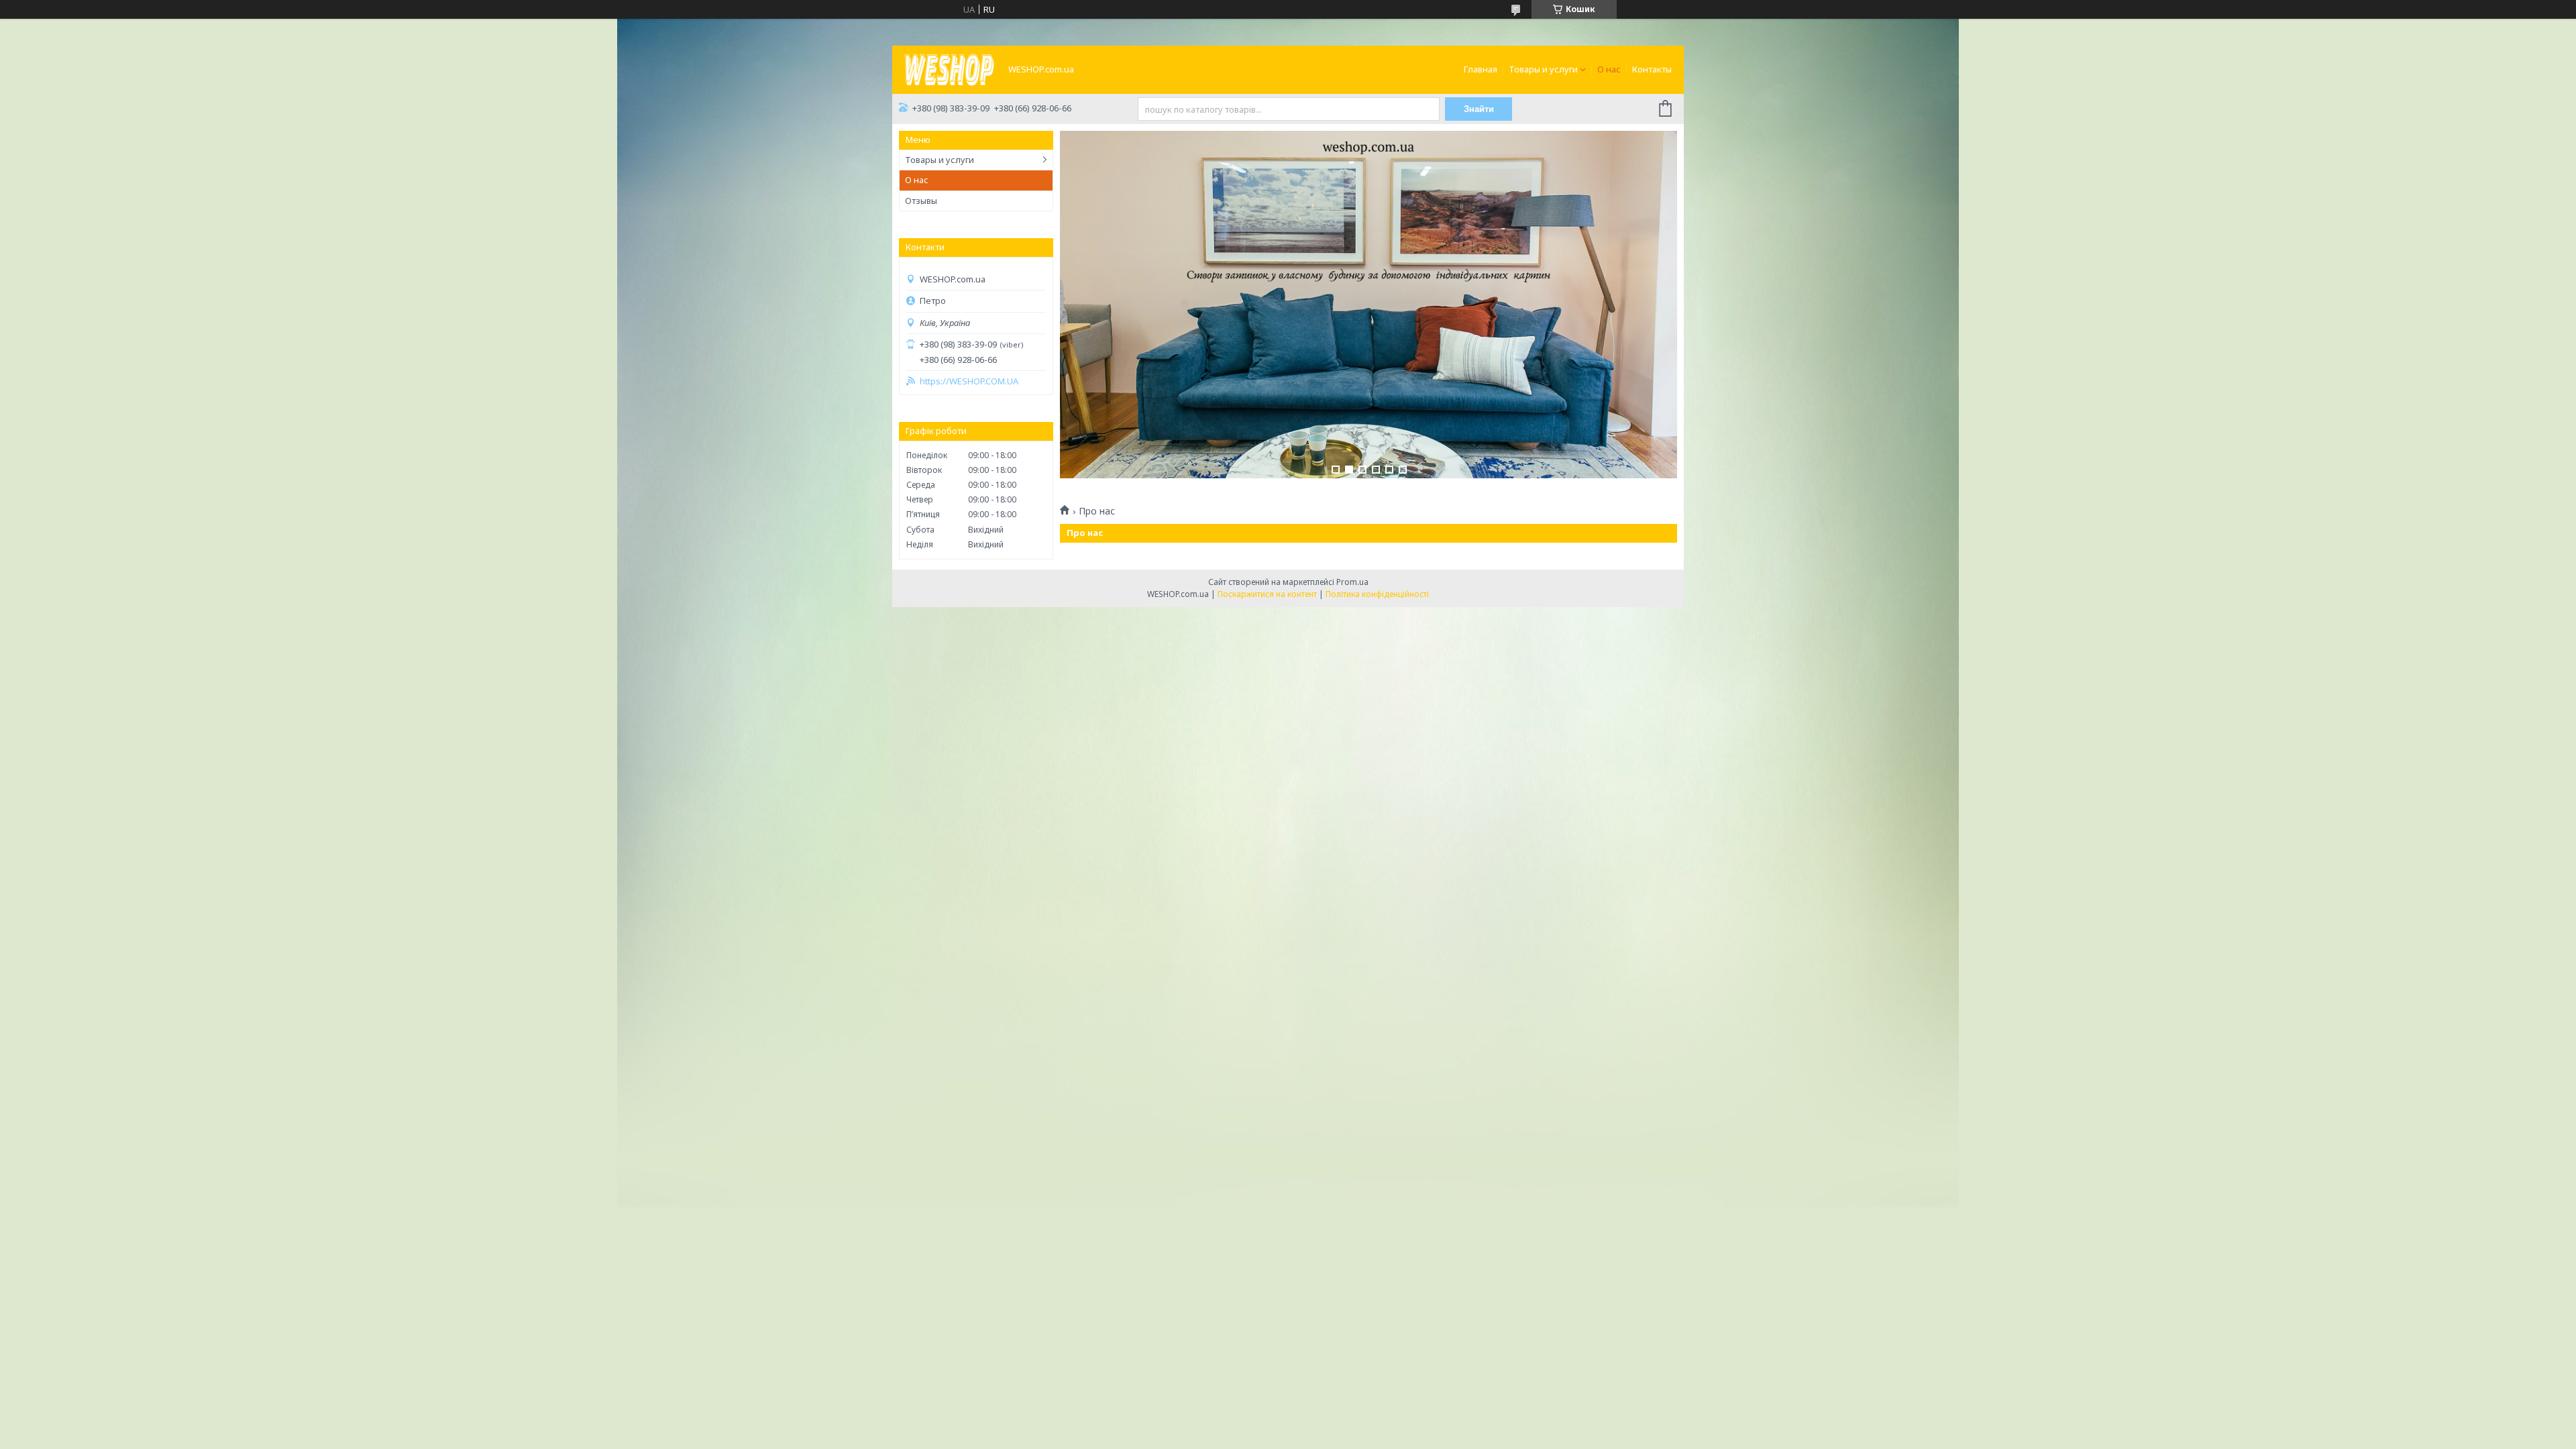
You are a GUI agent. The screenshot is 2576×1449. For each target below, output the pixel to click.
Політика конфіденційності (1377, 594)
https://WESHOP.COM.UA (969, 381)
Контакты (1652, 69)
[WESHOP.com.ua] (949, 68)
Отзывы (921, 201)
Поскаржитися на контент (1267, 594)
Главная (1481, 69)
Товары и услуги (1543, 69)
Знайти (1479, 109)
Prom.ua (1352, 582)
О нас (1609, 69)
